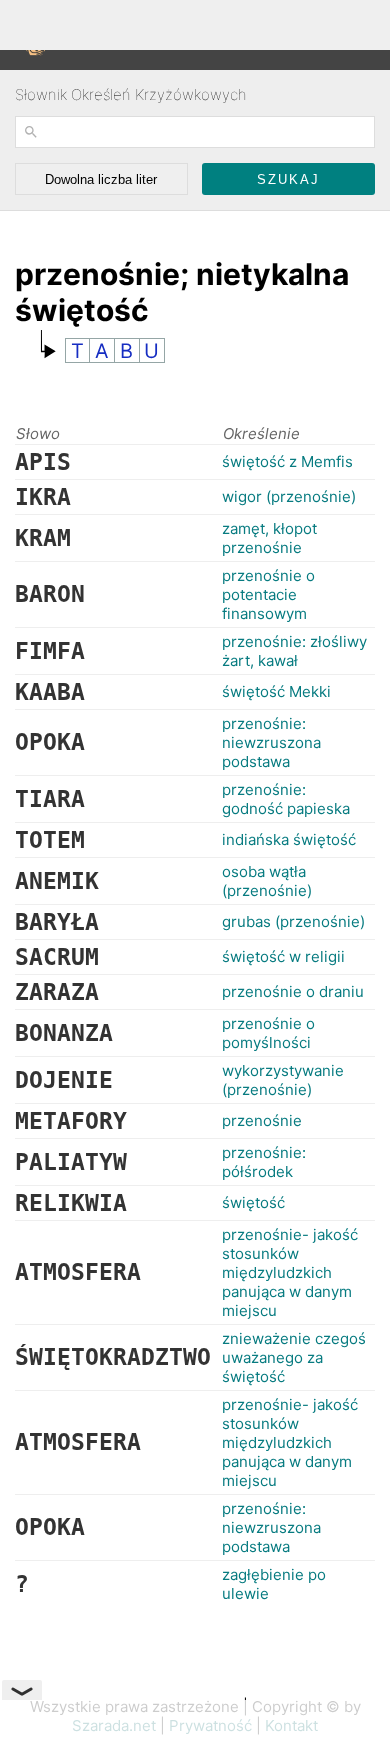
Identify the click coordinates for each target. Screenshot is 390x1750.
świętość (253, 1202)
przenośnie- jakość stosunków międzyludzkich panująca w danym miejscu (290, 1272)
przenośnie (262, 1120)
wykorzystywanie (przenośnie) (283, 1080)
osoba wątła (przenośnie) (267, 881)
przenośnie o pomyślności (268, 1033)
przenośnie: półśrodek (264, 1162)
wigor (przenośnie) (289, 496)
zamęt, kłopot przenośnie (269, 538)
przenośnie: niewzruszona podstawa (271, 742)
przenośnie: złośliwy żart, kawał (294, 651)
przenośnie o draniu (293, 991)
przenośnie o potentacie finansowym (268, 594)
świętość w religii (283, 956)
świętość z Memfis (287, 461)
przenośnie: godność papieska (286, 799)
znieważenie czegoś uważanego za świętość (294, 1357)
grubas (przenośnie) (293, 921)
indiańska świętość (289, 839)
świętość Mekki (276, 691)
